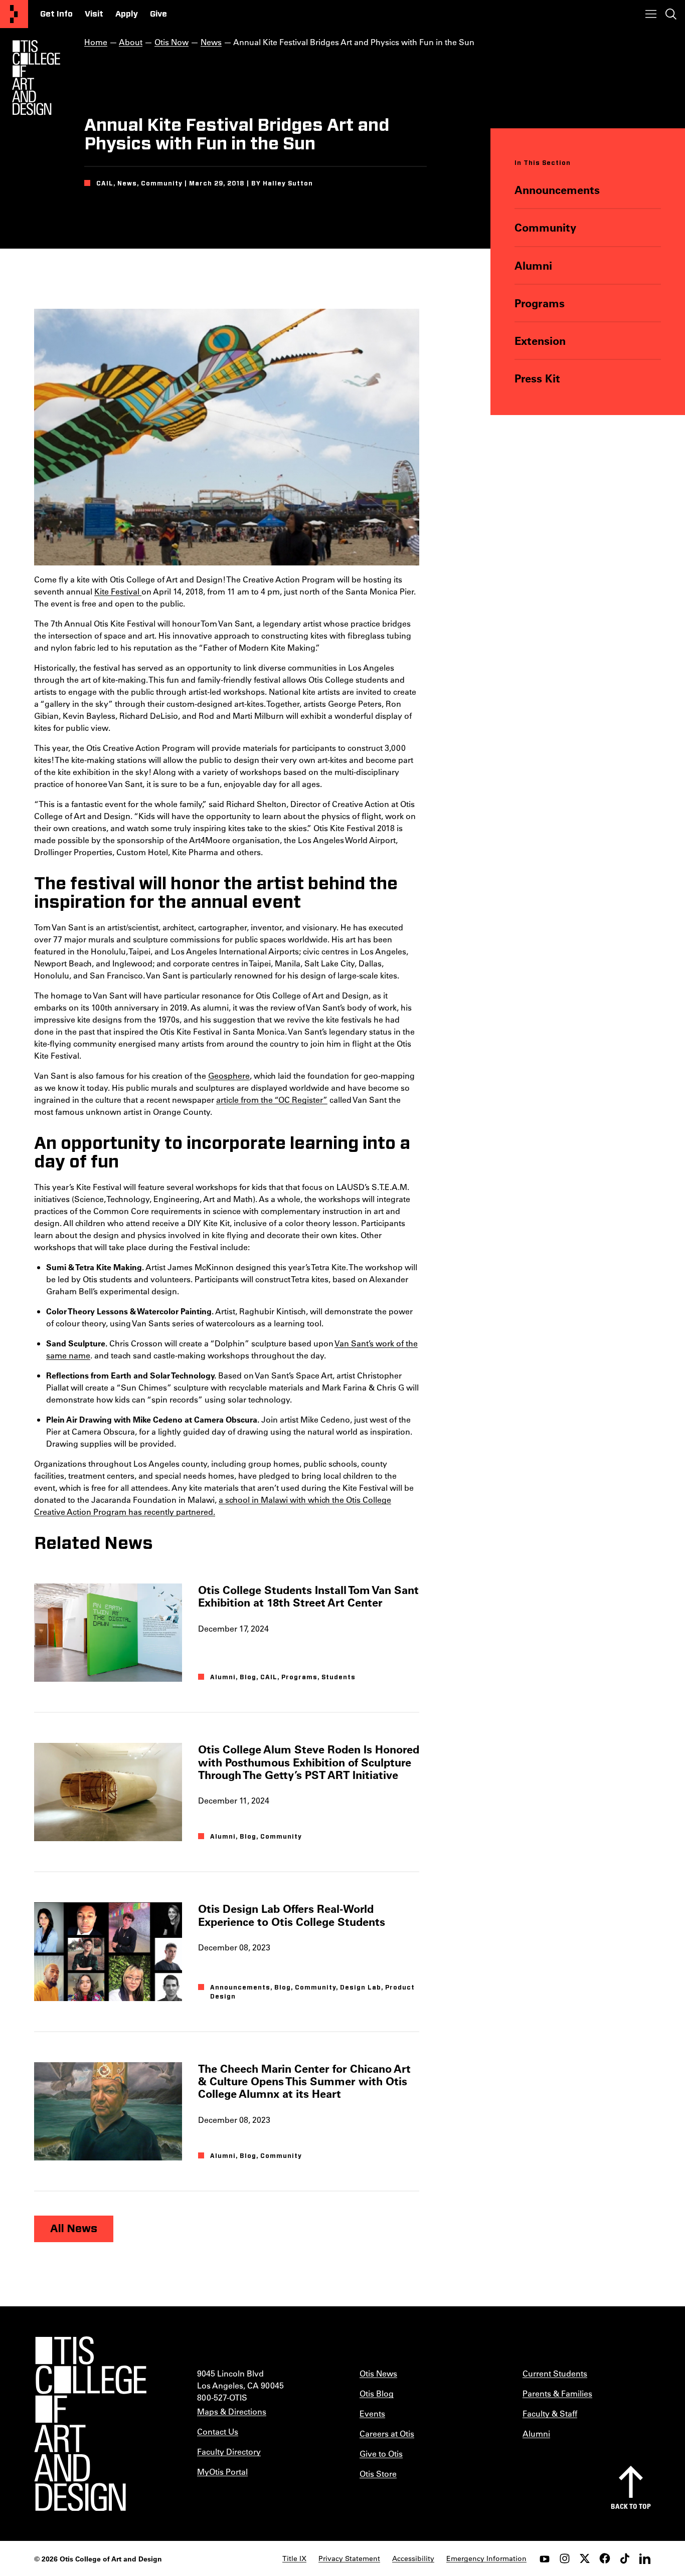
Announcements (557, 190)
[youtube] (545, 2558)
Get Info (56, 14)
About (131, 42)
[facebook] (605, 2558)
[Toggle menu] (651, 14)
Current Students (555, 2373)
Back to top (631, 2506)
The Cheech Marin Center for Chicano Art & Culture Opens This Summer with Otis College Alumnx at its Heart (304, 2081)
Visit (94, 14)
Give (158, 14)
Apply (127, 14)
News (211, 42)
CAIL (269, 1677)
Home (96, 42)
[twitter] (585, 2558)
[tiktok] (625, 2558)
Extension (540, 341)
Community (545, 227)
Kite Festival (118, 591)
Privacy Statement (349, 2558)
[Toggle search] (671, 14)
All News (74, 2229)
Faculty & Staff (550, 2413)
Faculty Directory (229, 2451)
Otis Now (172, 42)
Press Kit (537, 378)
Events (372, 2413)
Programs (540, 303)
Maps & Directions (232, 2411)
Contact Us (218, 2431)
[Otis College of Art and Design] (14, 14)
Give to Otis (381, 2453)
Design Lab (361, 1988)
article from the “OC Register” (272, 1100)
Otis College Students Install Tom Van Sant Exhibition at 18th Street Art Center (308, 1596)
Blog (248, 1677)
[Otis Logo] (36, 78)
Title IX (294, 2558)
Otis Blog (377, 2393)
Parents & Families (557, 2393)
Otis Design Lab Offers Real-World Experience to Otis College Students (292, 1915)
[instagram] (565, 2558)
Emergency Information (486, 2558)
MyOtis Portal (222, 2471)
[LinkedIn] (645, 2558)
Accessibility (413, 2558)
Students (338, 1677)
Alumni (533, 265)
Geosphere (229, 1075)
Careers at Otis (387, 2433)
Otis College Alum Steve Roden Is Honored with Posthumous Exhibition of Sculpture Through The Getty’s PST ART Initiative (309, 1762)
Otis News (378, 2373)
